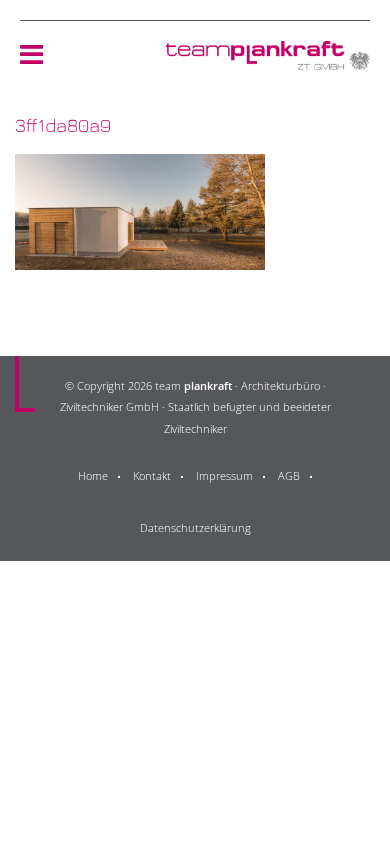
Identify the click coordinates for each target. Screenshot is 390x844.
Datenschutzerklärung (195, 527)
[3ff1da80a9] (140, 257)
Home (93, 475)
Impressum (224, 475)
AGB (289, 475)
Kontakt (152, 475)
